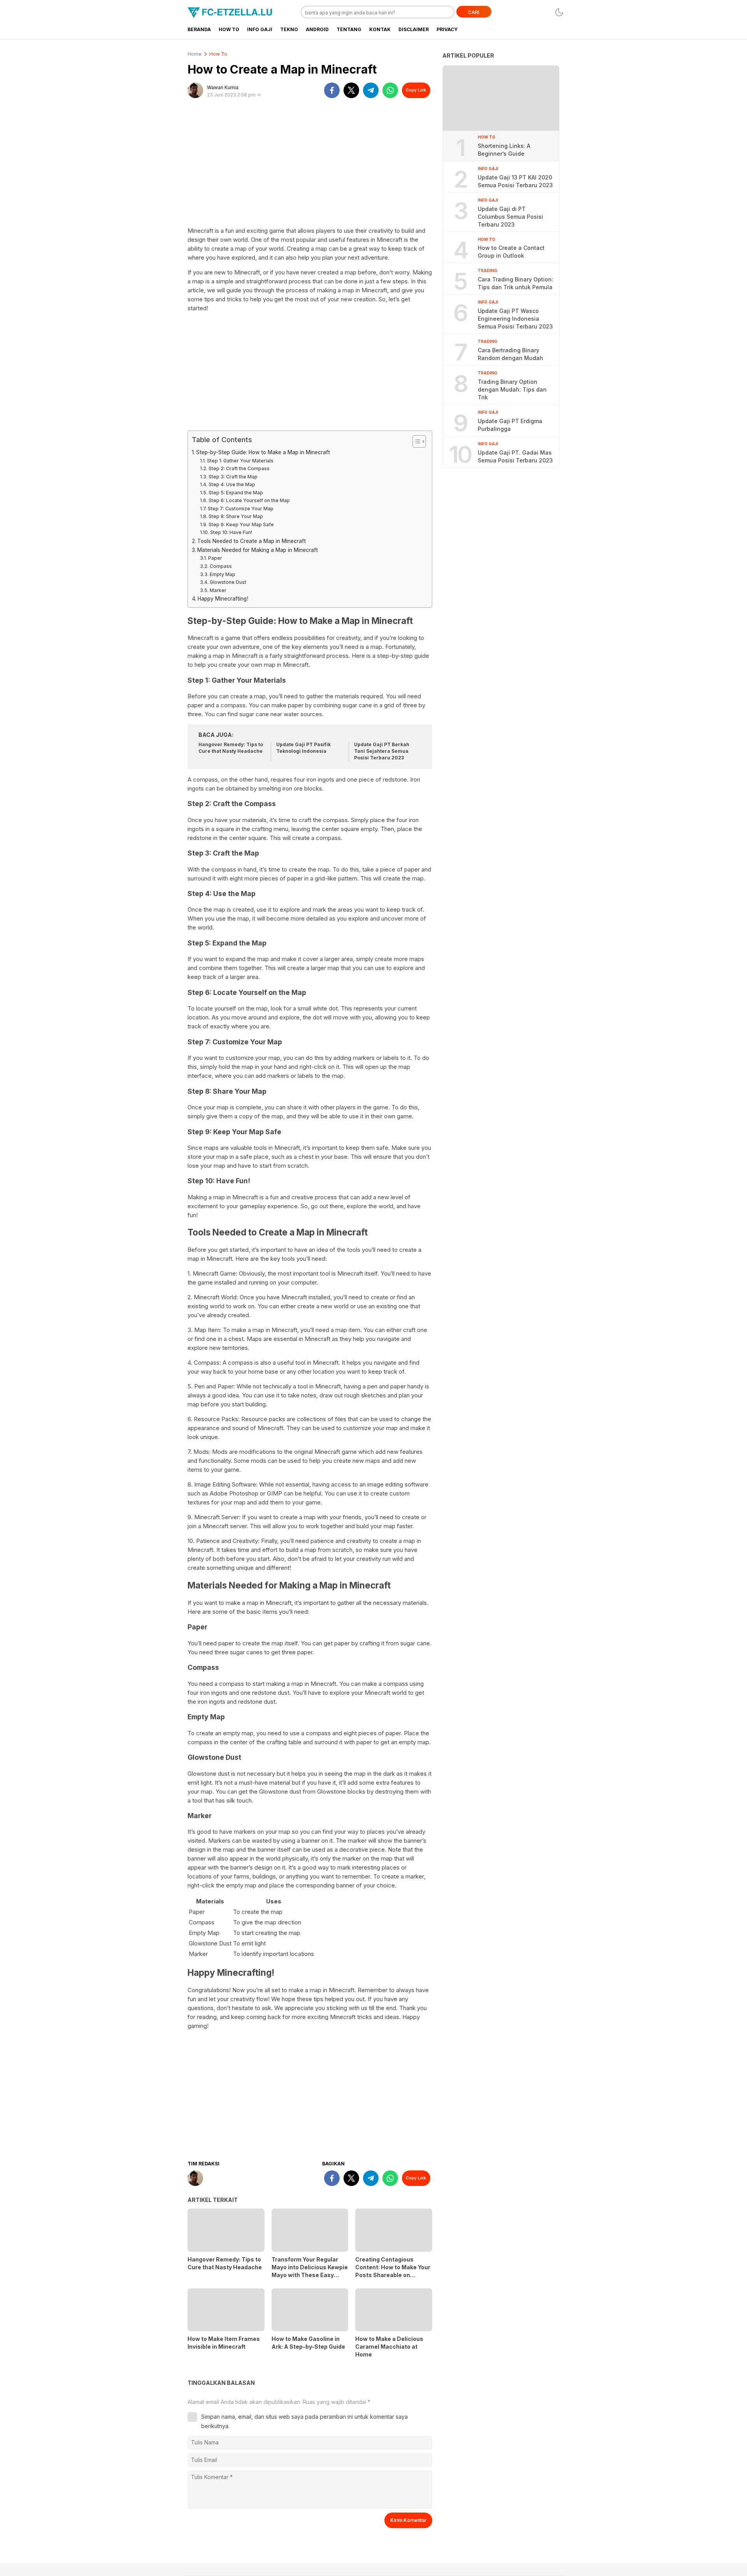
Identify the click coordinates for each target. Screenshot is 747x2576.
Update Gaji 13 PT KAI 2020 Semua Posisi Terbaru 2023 (515, 181)
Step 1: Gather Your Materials (240, 461)
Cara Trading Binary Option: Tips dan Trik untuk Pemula (516, 283)
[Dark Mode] (559, 12)
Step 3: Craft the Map (233, 477)
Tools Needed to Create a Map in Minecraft (252, 541)
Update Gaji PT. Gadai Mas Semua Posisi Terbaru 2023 (515, 456)
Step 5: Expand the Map (236, 493)
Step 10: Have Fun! (231, 532)
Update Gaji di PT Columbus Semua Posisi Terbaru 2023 (510, 216)
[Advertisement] (310, 166)
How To (218, 54)
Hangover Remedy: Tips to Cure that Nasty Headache (231, 748)
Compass (221, 566)
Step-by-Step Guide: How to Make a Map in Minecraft (263, 452)
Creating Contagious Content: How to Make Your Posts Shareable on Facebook (393, 2271)
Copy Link (416, 90)
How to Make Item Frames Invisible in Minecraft (224, 2343)
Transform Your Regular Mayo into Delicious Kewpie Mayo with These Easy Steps (310, 2271)
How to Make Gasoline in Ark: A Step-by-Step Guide (308, 2343)
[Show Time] (259, 95)
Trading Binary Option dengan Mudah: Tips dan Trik (512, 389)
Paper (215, 558)
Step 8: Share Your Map (236, 516)
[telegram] (371, 90)
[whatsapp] (390, 90)
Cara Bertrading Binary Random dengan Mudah (510, 354)
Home (195, 54)
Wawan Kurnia (223, 87)
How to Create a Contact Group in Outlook (511, 252)
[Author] (195, 90)
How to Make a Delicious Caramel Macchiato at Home (389, 2347)
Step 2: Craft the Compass (239, 468)
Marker (218, 590)
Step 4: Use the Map (232, 484)
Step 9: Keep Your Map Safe (241, 525)
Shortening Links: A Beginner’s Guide (504, 149)
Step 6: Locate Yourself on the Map (249, 500)
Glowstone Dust (228, 582)
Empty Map (222, 574)
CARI (474, 12)
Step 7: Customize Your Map (240, 509)
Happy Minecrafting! (223, 599)
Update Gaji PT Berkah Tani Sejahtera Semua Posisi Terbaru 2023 (382, 751)
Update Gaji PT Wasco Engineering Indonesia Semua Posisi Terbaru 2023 (515, 319)
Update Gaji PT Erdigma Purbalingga (510, 425)
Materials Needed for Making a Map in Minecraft (258, 550)
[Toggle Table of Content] (415, 441)
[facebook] (332, 90)
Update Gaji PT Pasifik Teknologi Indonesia (303, 748)
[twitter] (351, 90)
